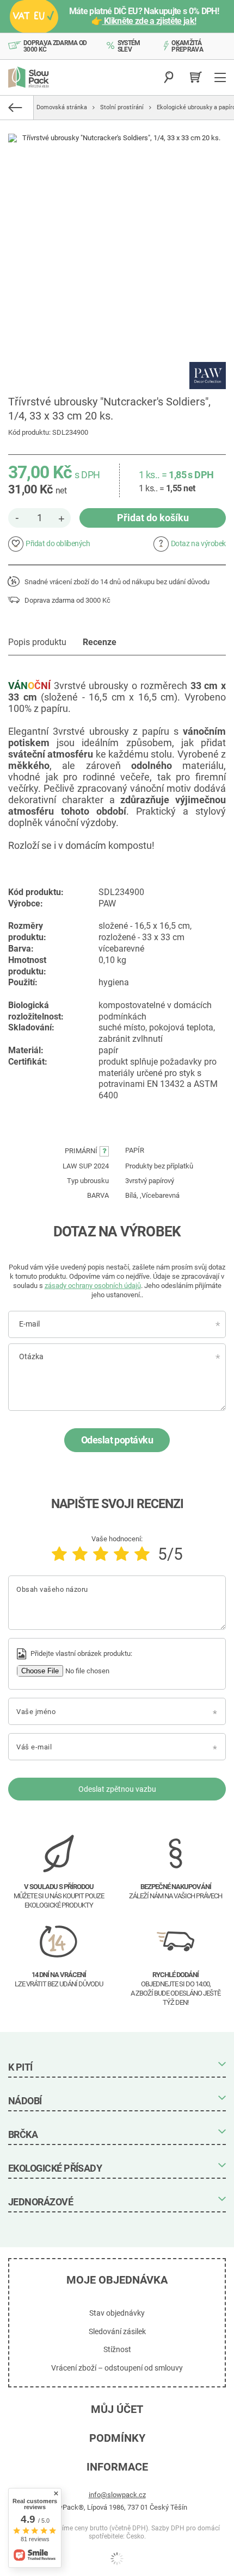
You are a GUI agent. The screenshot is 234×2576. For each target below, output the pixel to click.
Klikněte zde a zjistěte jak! (149, 21)
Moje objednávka (117, 2280)
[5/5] (142, 1554)
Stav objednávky (117, 2313)
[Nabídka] (222, 77)
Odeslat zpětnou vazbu (117, 1789)
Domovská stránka (62, 107)
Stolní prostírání (122, 107)
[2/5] (80, 1554)
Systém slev (129, 46)
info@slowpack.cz (117, 2495)
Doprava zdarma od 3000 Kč (55, 46)
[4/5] (121, 1554)
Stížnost (117, 2349)
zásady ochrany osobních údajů (93, 1286)
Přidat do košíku (153, 518)
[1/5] (59, 1554)
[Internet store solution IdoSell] (117, 2559)
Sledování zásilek (117, 2331)
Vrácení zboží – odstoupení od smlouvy (117, 2368)
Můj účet (117, 2409)
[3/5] (101, 1554)
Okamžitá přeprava (187, 46)
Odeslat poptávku (117, 1440)
